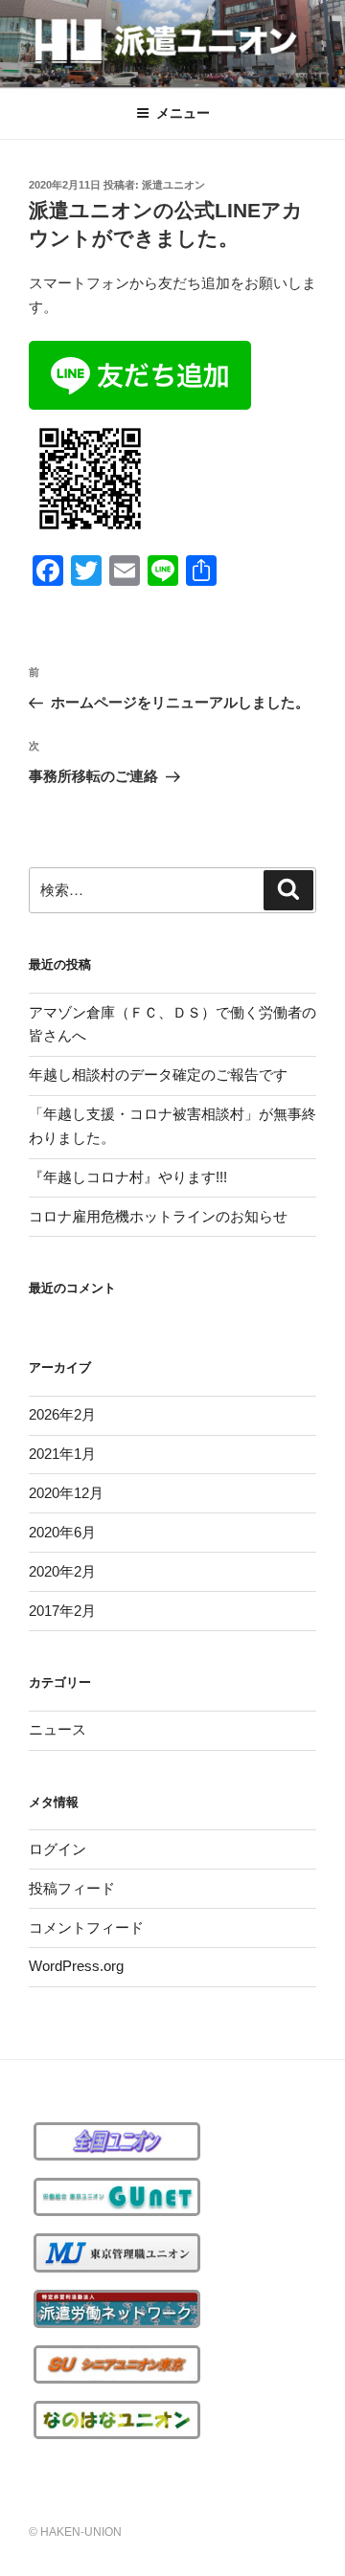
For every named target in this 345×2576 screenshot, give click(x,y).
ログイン (57, 1849)
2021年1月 (62, 1454)
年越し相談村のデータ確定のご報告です (158, 1075)
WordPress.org (76, 1966)
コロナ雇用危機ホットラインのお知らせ (158, 1216)
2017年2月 (62, 1611)
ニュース (57, 1729)
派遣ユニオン (173, 185)
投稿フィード (72, 1888)
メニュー (183, 113)
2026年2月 (62, 1414)
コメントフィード (86, 1927)
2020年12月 (66, 1493)
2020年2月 (62, 1571)
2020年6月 (62, 1532)
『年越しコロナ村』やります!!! (128, 1177)
